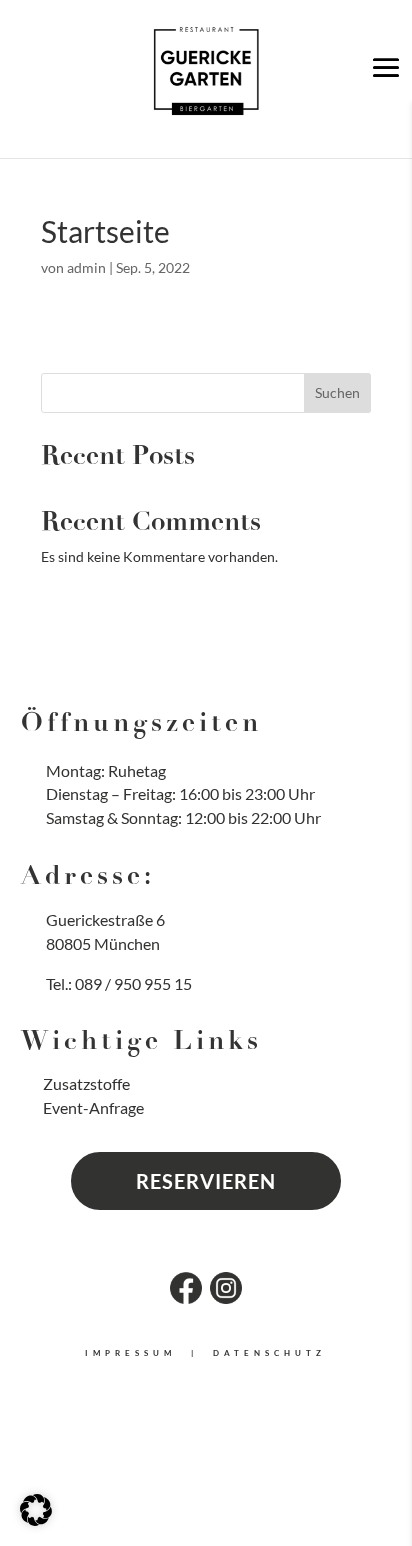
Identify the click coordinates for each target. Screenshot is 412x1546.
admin (86, 267)
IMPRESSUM (130, 1353)
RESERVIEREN (206, 1181)
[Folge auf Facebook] (186, 1288)
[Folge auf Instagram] (226, 1288)
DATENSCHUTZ (269, 1353)
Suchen (337, 392)
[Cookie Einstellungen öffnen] (36, 1520)
